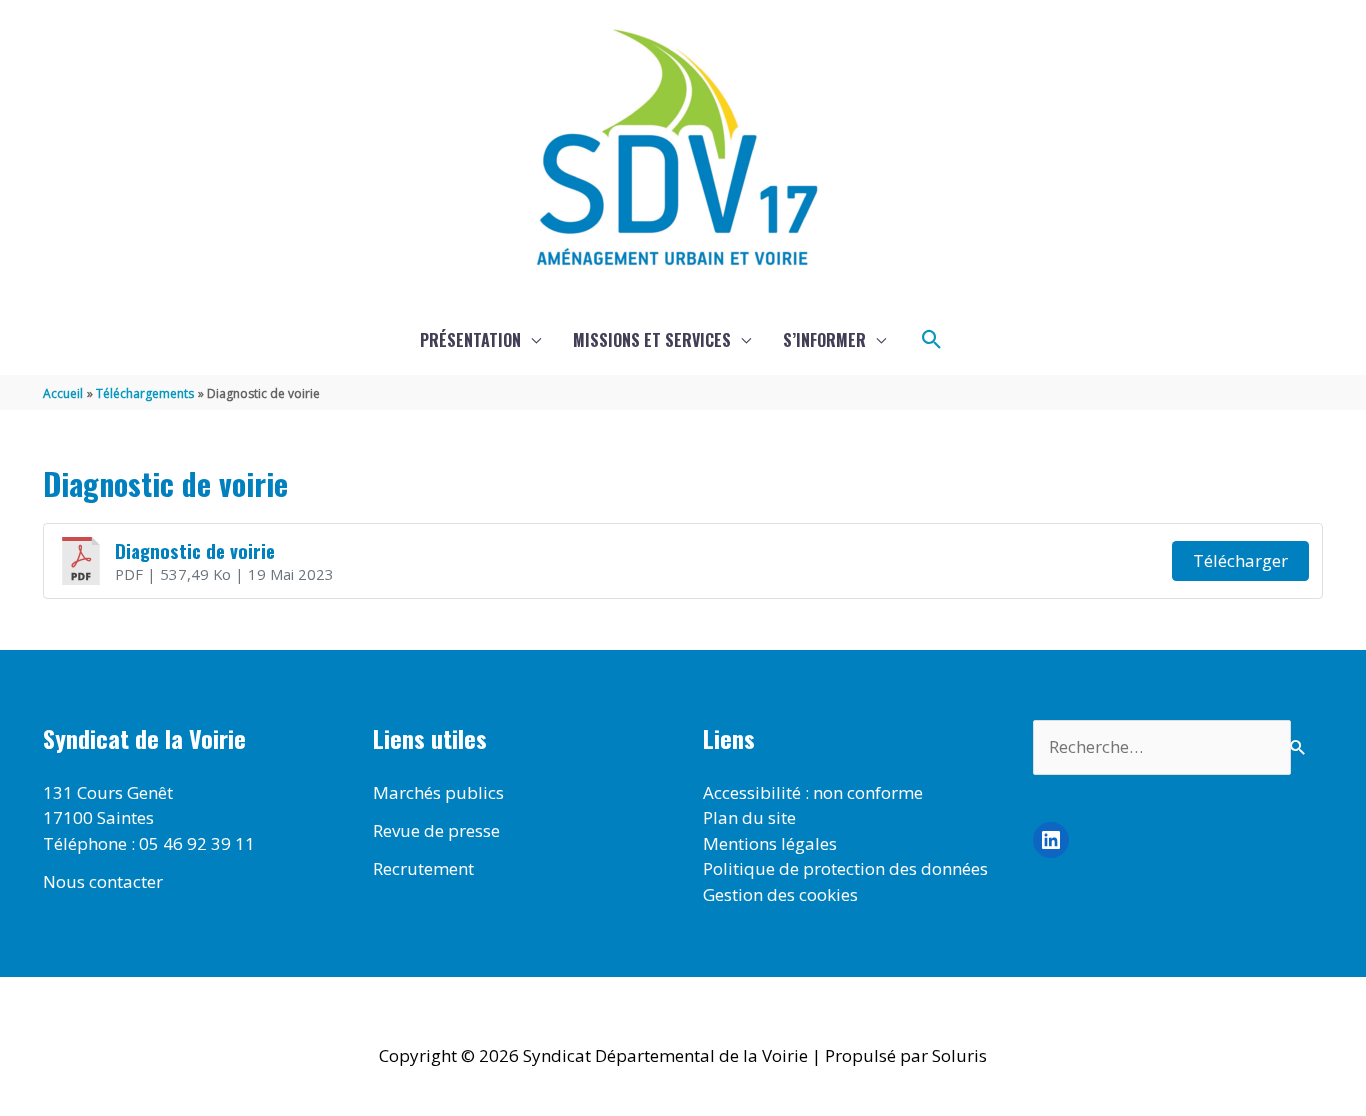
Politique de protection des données (845, 868)
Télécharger (1240, 560)
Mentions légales (770, 843)
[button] (932, 340)
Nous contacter (103, 881)
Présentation (470, 340)
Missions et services (652, 340)
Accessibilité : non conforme (813, 792)
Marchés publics (438, 792)
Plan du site (749, 817)
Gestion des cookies (780, 894)
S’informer (824, 340)
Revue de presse (436, 830)
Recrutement (423, 868)
